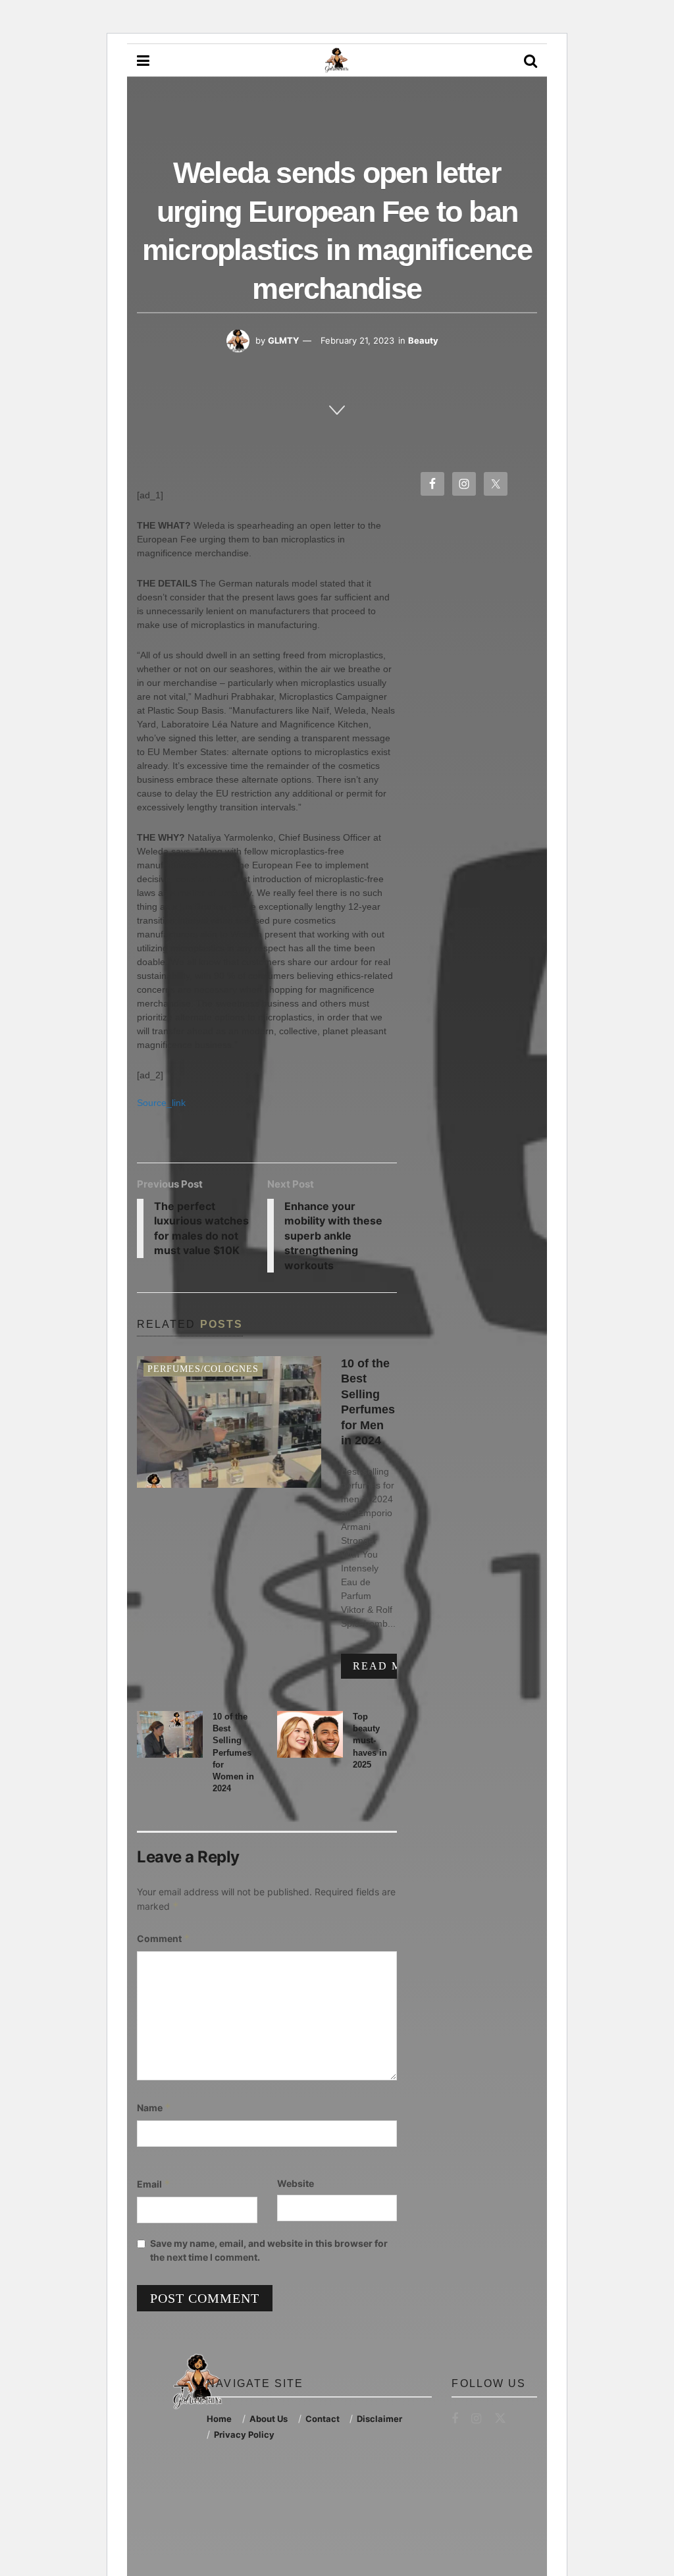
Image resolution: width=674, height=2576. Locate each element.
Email (154, 2184)
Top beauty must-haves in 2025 (370, 1741)
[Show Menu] (143, 61)
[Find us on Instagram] (476, 2419)
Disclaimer (379, 2419)
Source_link (161, 1103)
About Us (269, 2419)
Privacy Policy (244, 2434)
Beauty (423, 340)
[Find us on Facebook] (455, 2419)
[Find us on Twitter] (500, 2419)
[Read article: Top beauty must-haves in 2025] (310, 1735)
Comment (164, 1938)
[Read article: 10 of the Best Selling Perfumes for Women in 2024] (170, 1735)
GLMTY (283, 340)
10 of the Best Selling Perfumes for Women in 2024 (233, 1752)
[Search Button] (531, 61)
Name (154, 2108)
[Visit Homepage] (336, 61)
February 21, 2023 (357, 340)
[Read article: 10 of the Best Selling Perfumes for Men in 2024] (229, 1422)
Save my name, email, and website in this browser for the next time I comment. (269, 2250)
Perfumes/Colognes (203, 1369)
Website (296, 2183)
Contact (323, 2419)
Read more (396, 1666)
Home (219, 2419)
